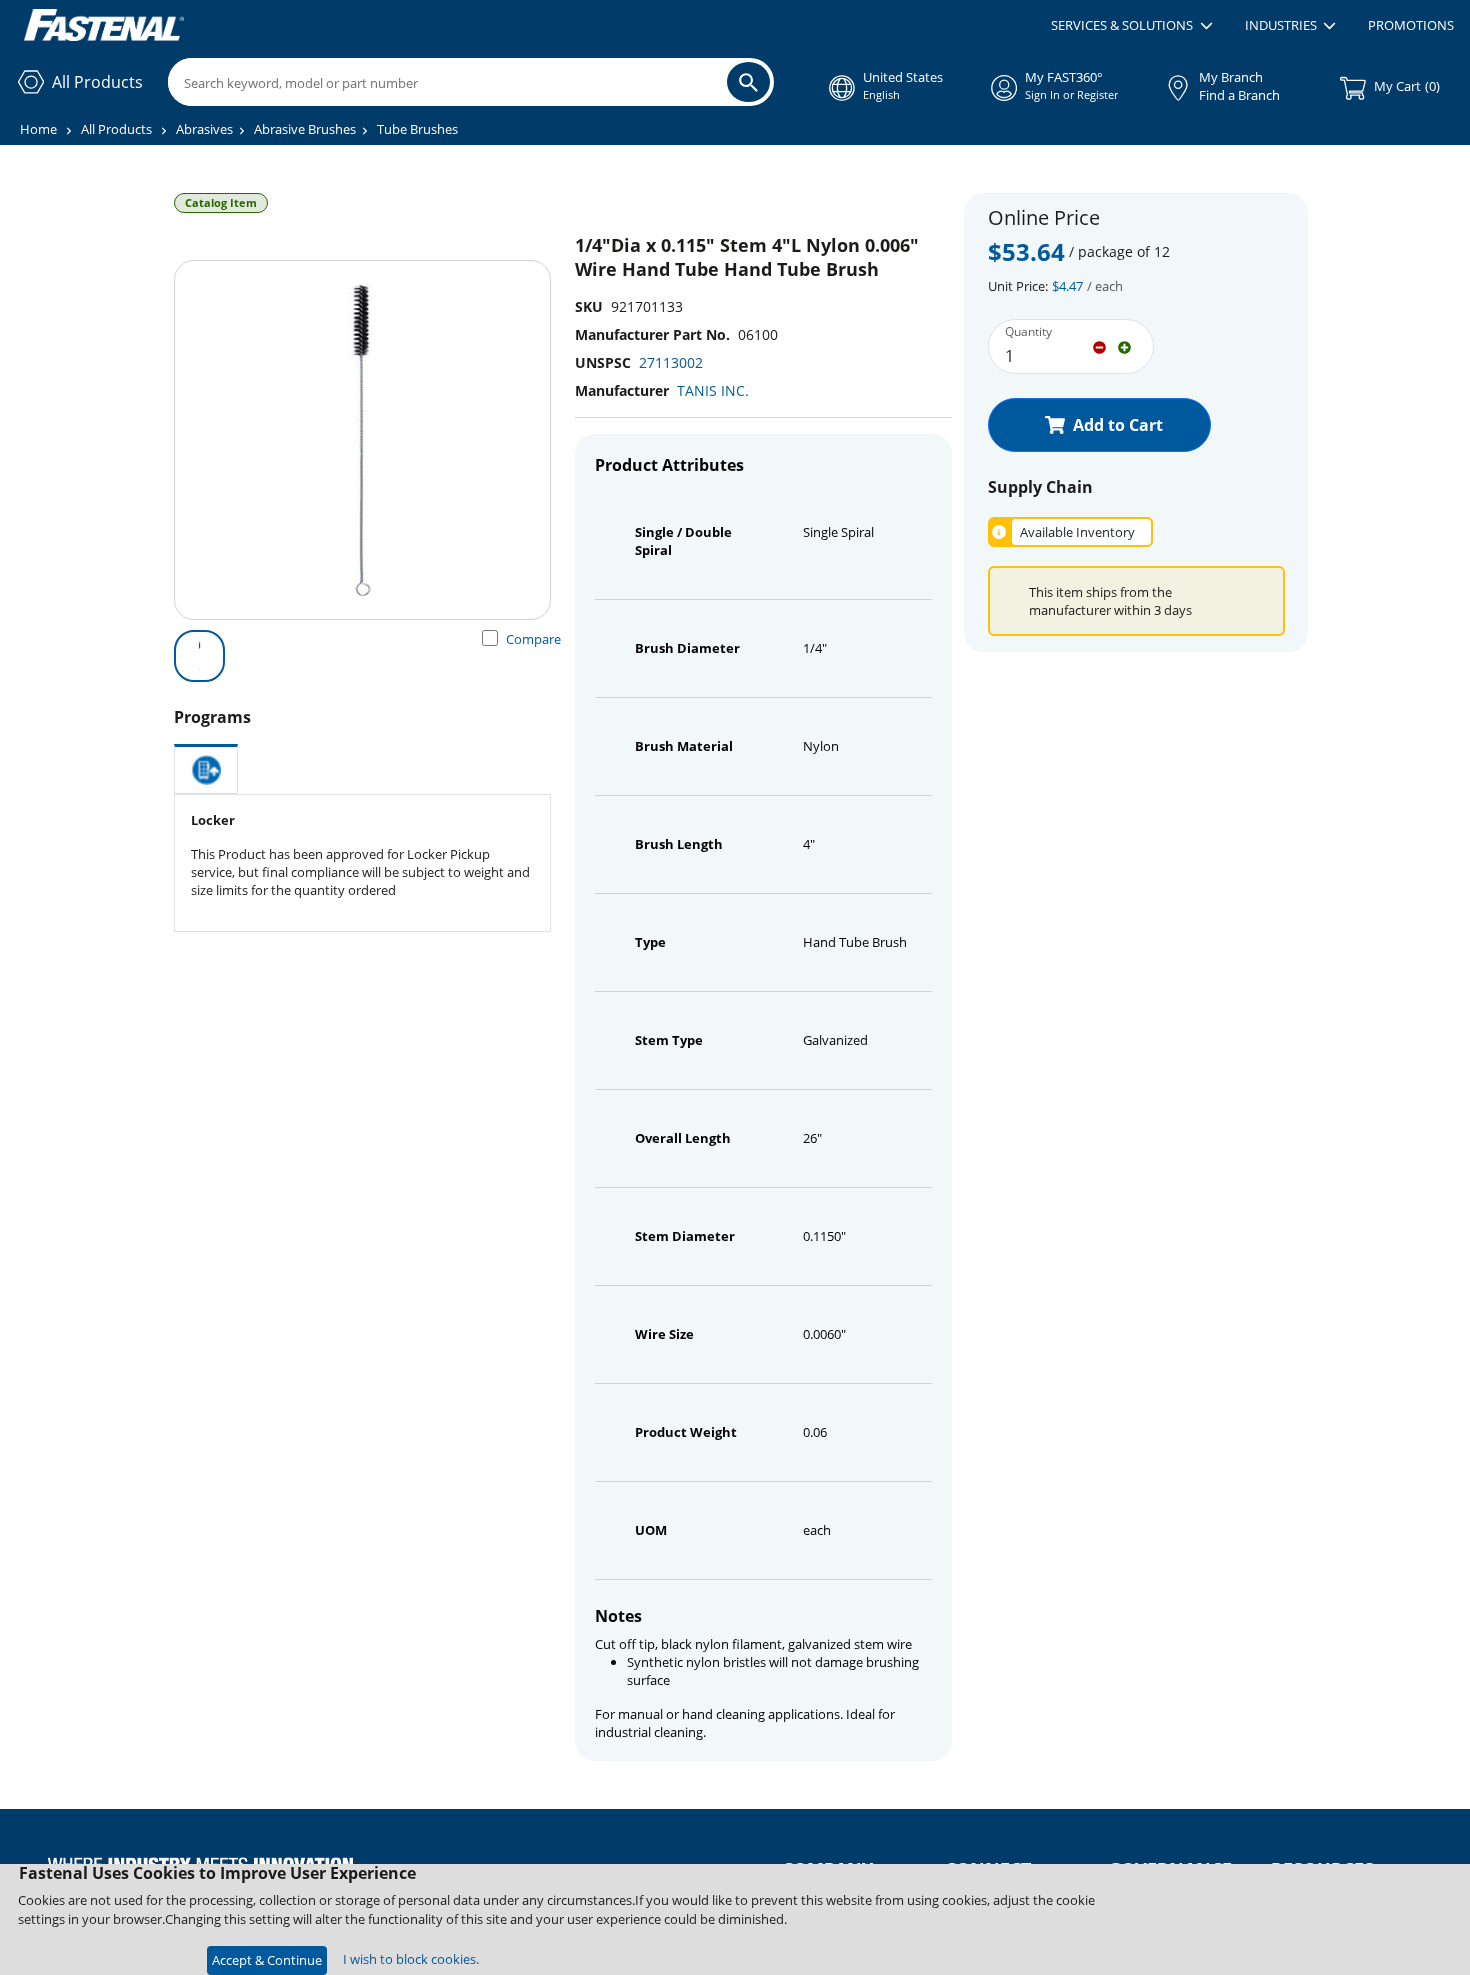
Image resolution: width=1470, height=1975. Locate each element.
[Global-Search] (748, 82)
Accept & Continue (267, 1960)
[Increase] (1124, 346)
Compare (533, 639)
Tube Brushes (417, 129)
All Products (116, 129)
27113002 (671, 362)
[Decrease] (1099, 346)
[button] (1131, 26)
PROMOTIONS (1411, 25)
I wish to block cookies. (411, 1959)
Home (38, 129)
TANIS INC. (713, 390)
